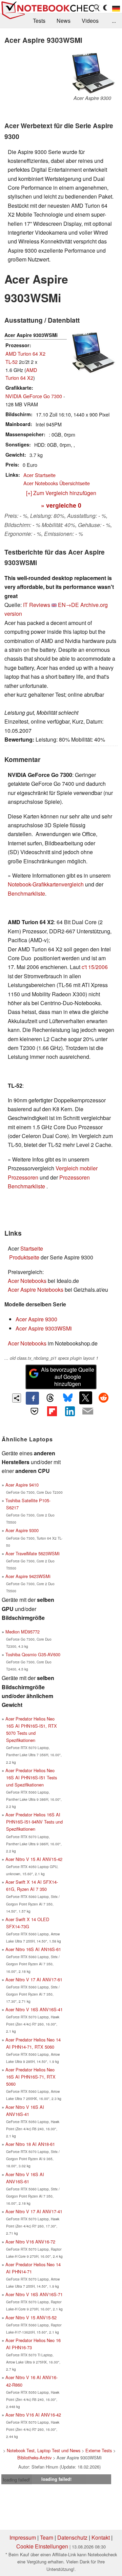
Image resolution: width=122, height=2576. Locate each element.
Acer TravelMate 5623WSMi (33, 1553)
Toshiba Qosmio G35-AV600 (33, 1654)
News (64, 21)
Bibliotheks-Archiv (34, 2458)
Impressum (23, 2537)
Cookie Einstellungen (42, 2546)
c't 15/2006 (95, 967)
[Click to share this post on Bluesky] (68, 1398)
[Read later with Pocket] (34, 1411)
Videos (90, 21)
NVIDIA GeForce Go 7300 (34, 396)
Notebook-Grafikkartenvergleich (46, 884)
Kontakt (101, 2537)
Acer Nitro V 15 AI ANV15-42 (34, 1859)
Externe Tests (99, 2450)
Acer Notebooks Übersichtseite (57, 483)
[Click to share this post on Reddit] (103, 1398)
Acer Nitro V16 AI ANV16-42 (33, 2415)
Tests (39, 21)
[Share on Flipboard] (52, 1411)
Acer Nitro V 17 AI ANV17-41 (34, 2211)
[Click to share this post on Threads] (50, 1398)
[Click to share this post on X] (86, 1398)
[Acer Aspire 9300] (92, 73)
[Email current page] (87, 1411)
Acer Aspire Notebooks (36, 1290)
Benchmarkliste (26, 893)
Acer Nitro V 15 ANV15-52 (31, 2317)
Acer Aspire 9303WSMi (44, 1328)
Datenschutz (72, 2537)
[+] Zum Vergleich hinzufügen (61, 493)
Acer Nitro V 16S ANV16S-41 (34, 2009)
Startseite (32, 1248)
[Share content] (17, 1398)
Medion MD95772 (23, 1632)
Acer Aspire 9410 (22, 1485)
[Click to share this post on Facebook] (32, 1398)
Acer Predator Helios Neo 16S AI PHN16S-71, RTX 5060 (30, 2077)
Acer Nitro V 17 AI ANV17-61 (34, 1979)
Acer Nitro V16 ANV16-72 (30, 2242)
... (114, 21)
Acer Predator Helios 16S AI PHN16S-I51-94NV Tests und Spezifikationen (34, 1822)
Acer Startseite (39, 475)
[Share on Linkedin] (70, 1411)
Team (47, 2537)
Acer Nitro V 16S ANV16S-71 (34, 2294)
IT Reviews (37, 605)
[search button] (97, 8)
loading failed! (17, 2480)
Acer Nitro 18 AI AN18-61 (30, 2144)
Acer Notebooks (27, 1281)
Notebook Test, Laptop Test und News (44, 2450)
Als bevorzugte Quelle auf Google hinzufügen (68, 1377)
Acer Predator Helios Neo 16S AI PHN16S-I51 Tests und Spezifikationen (31, 1777)
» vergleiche (61, 505)
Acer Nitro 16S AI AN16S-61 (33, 1949)
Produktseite (24, 1257)
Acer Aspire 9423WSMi (28, 1576)
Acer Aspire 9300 (36, 1319)
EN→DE (68, 605)
